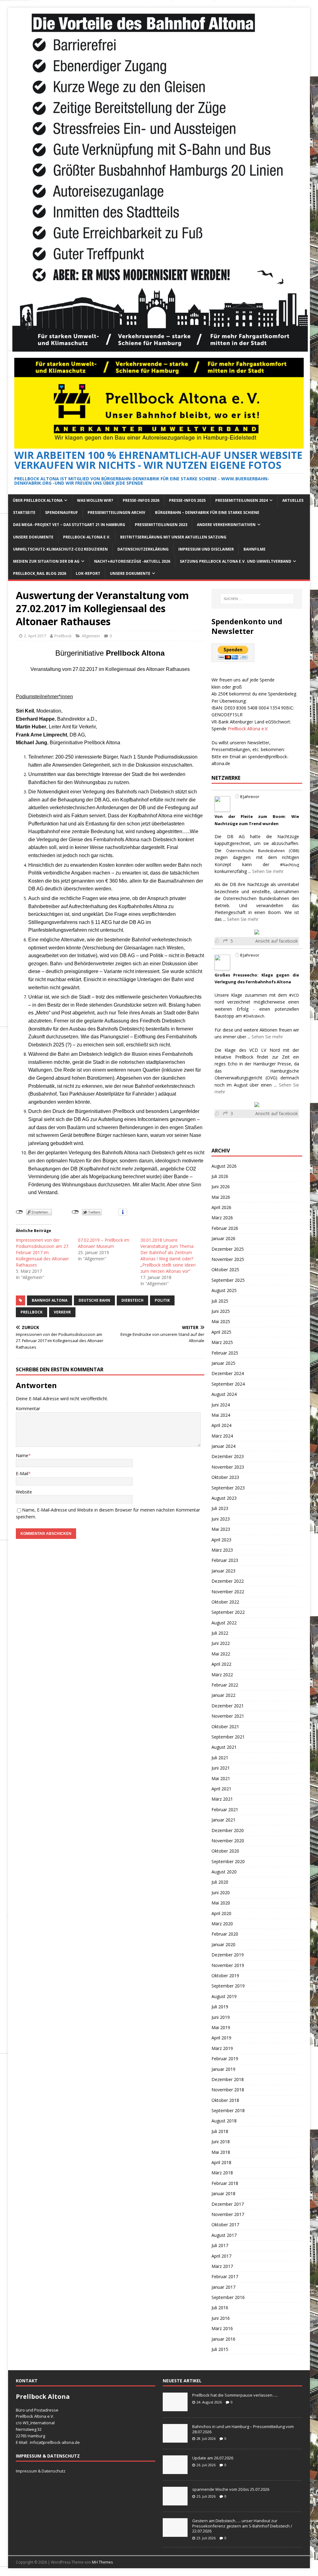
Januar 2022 (223, 1695)
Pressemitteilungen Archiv (116, 512)
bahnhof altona (50, 1300)
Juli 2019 (220, 2007)
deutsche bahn (94, 1300)
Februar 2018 (225, 2183)
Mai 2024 (221, 1415)
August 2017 (224, 2235)
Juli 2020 (220, 1882)
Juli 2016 (220, 2308)
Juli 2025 (220, 1301)
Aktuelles (293, 500)
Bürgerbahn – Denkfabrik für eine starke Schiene (207, 512)
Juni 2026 (221, 1186)
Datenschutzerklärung (143, 549)
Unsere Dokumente (33, 537)
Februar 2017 (225, 2276)
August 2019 (224, 1996)
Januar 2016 (223, 2339)
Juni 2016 (221, 2318)
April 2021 (221, 1789)
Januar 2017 (223, 2287)
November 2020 (228, 1841)
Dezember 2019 (228, 1955)
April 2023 (221, 1540)
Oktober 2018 (225, 2100)
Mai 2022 (221, 1654)
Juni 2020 (221, 1893)
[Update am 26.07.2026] (175, 2471)
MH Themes (102, 2562)
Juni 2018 (221, 2142)
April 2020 (221, 1913)
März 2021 (222, 1799)
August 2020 (224, 1872)
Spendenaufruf (61, 512)
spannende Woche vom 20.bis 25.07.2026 (231, 2489)
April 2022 (221, 1664)
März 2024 (222, 1436)
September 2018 (228, 2110)
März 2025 (222, 1342)
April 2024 (221, 1425)
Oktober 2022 (225, 1602)
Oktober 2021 (225, 1727)
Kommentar (28, 1408)
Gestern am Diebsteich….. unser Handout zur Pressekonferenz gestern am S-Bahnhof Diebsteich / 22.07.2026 (242, 2526)
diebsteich (132, 1300)
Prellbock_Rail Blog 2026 (40, 573)
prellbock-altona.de (61, 2442)
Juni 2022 (221, 1643)
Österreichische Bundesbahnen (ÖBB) (263, 851)
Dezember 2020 (228, 1830)
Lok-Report (88, 573)
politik (162, 1300)
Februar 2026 (225, 1228)
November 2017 (228, 2214)
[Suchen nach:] (257, 599)
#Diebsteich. (254, 1016)
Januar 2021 (223, 1820)
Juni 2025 (221, 1311)
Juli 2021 (220, 1758)
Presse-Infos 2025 (187, 500)
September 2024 (228, 1384)
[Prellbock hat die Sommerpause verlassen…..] (175, 2408)
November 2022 (228, 1592)
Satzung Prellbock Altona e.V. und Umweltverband (236, 561)
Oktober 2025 (225, 1270)
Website (24, 1492)
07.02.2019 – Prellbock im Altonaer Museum (104, 1243)
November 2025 (228, 1259)
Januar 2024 (223, 1446)
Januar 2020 (223, 1944)
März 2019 (222, 2048)
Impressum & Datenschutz (41, 2471)
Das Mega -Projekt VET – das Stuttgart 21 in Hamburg (69, 525)
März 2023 (222, 1550)
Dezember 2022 (228, 1581)
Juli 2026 (220, 1176)
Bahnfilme (254, 549)
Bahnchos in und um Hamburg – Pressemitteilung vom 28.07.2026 (243, 2429)
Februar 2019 (225, 2059)
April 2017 (221, 2256)
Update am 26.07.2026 (213, 2458)
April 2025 (221, 1332)
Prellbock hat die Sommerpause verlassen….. (235, 2395)
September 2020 (228, 1861)
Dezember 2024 (228, 1373)
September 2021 (228, 1737)
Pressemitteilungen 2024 (241, 500)
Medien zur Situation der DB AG (46, 561)
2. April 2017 (35, 636)
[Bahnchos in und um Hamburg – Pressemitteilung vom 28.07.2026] (175, 2439)
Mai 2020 (221, 1903)
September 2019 (228, 1986)
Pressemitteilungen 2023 (161, 525)
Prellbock (63, 636)
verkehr (62, 1312)
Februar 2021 (225, 1810)
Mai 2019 (221, 2027)
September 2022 (228, 1612)
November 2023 (228, 1467)
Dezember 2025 (228, 1249)
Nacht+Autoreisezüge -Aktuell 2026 (132, 561)
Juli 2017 (220, 2245)
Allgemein (91, 636)
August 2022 (224, 1623)
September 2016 (228, 2297)
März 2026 (222, 1218)
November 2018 (228, 2090)
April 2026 (221, 1207)
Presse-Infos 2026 (141, 500)
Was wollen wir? (95, 500)
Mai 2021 (221, 1778)
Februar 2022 (225, 1685)
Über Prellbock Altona (38, 500)
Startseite (24, 512)
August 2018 (224, 2121)
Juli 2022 (220, 1633)
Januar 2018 (223, 2193)
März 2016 (222, 2328)
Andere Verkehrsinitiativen (226, 525)
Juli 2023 (220, 1508)
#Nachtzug (290, 865)
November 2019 (228, 1965)
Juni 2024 (221, 1405)
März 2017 (222, 2266)
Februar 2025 (225, 1353)
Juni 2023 (221, 1519)
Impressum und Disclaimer (206, 549)
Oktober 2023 (225, 1477)
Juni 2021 (221, 1768)
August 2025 (224, 1290)
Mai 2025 (221, 1321)
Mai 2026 (221, 1197)
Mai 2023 (221, 1529)
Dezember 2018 (228, 2079)
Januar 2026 (223, 1238)
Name (22, 1455)
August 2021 (224, 1747)
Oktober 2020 (225, 1851)
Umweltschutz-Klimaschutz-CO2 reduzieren (60, 549)
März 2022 (222, 1675)
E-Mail (22, 1473)
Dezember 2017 (228, 2204)
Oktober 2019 (225, 1976)
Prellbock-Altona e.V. (87, 537)
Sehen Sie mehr (268, 871)
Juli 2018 (220, 2131)
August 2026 (224, 1166)
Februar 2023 (225, 1560)
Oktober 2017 (225, 2225)
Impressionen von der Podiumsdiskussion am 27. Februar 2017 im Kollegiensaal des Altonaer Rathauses (43, 1252)
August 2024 (224, 1394)
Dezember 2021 (228, 1706)
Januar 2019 (223, 2069)
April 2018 (221, 2162)
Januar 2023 (223, 1571)
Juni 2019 (221, 2017)
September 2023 (228, 1488)
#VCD (294, 995)
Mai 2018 (221, 2152)
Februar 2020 (225, 1934)
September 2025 (228, 1280)
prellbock (32, 1312)
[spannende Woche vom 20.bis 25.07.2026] (175, 2502)
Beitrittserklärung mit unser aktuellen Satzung (173, 537)
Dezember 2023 (228, 1456)
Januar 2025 (223, 1363)
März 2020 (222, 1924)
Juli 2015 (220, 2349)
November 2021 (228, 1716)
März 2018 (222, 2173)
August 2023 (224, 1498)
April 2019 (221, 2038)
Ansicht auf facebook (277, 941)
